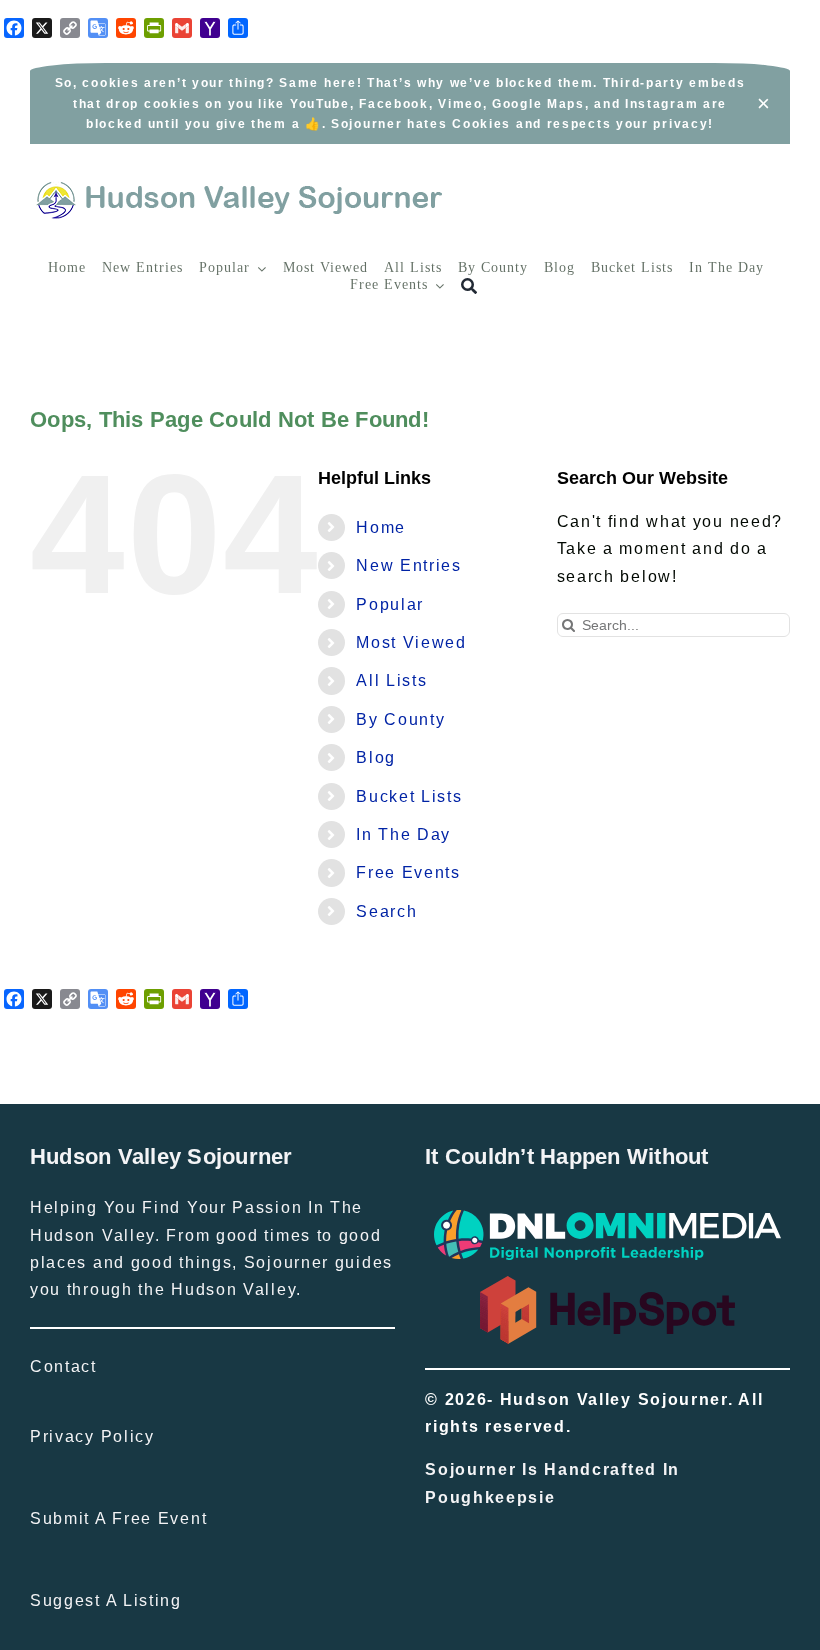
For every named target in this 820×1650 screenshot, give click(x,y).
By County (400, 719)
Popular (390, 604)
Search (386, 911)
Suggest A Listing (106, 1600)
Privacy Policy (92, 1436)
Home (381, 527)
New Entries (409, 565)
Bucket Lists (409, 796)
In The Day (403, 834)
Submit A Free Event (118, 1518)
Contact (63, 1366)
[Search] (469, 286)
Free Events (408, 872)
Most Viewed (411, 642)
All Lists (391, 680)
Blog (376, 757)
